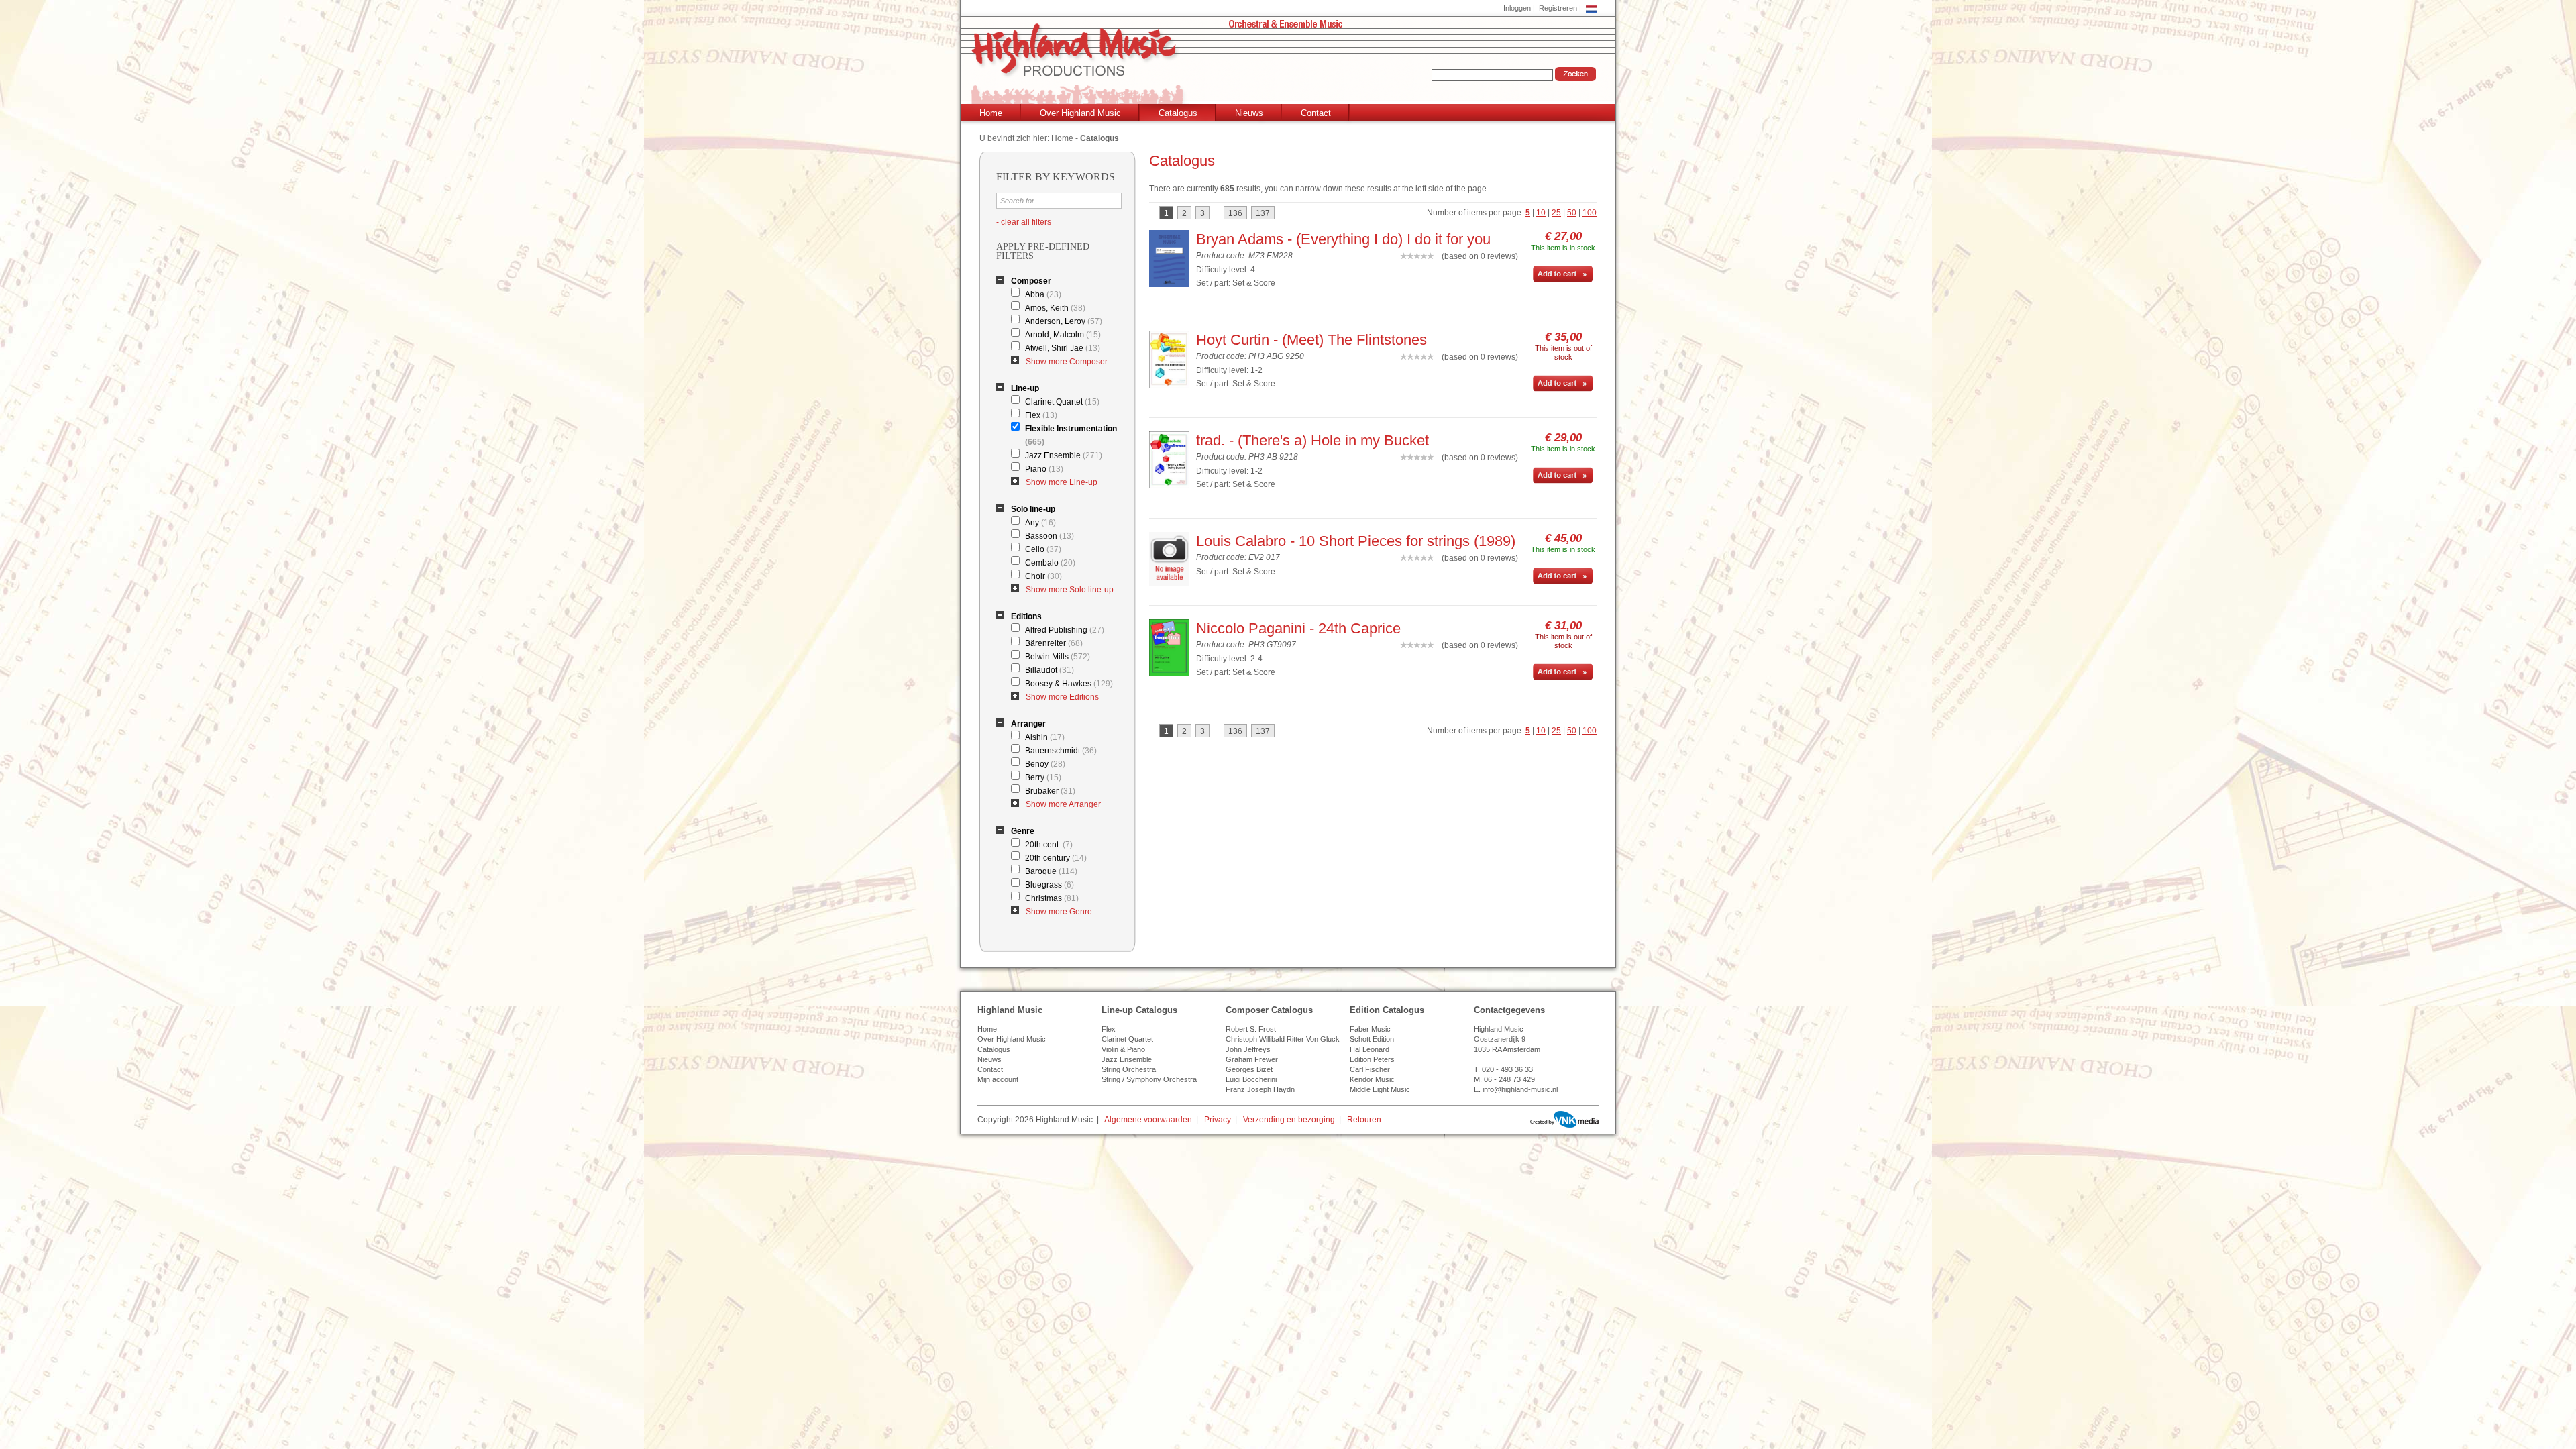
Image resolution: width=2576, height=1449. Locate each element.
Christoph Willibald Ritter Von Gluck (1283, 1039)
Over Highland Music (1080, 113)
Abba (1043, 294)
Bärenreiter (1054, 643)
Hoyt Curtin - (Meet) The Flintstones (1311, 340)
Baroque (1051, 871)
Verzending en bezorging (1289, 1120)
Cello (1043, 549)
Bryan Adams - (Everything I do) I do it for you (1343, 239)
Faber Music (1370, 1029)
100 (1590, 213)
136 (1235, 213)
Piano (1044, 469)
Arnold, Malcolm (1063, 335)
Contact (1316, 113)
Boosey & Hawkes (1069, 684)
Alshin (1045, 737)
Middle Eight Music (1380, 1089)
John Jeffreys (1248, 1049)
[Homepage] (1291, 65)
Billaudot (1050, 670)
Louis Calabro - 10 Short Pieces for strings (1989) (1356, 541)
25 (1556, 213)
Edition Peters (1372, 1059)
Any (1040, 523)
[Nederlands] (1591, 8)
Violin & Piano (1123, 1049)
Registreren (1558, 8)
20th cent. (1049, 845)
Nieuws (1249, 113)
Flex (1041, 415)
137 (1263, 213)
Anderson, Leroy (1064, 321)
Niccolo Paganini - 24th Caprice (1298, 628)
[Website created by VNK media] (1564, 1119)
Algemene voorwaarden (1148, 1120)
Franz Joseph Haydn (1260, 1089)
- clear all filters (1024, 222)
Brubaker (1050, 791)
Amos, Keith (1055, 308)
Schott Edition (1372, 1039)
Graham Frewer (1252, 1059)
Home (991, 113)
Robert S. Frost (1251, 1029)
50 (1572, 213)
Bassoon (1050, 536)
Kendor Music (1372, 1079)
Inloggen (1517, 8)
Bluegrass (1050, 885)
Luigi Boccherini (1251, 1079)
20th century (1056, 858)
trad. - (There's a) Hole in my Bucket (1312, 440)
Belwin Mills (1058, 657)
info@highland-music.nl (1520, 1089)
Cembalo (1050, 563)
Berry (1043, 777)
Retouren (1364, 1120)
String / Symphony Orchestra (1149, 1079)
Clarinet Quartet (1062, 402)
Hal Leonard (1370, 1049)
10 (1541, 213)
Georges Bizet (1249, 1069)
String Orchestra (1129, 1069)
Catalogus (1178, 113)
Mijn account (998, 1079)
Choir (1043, 576)
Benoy (1045, 764)
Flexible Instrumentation (1071, 435)
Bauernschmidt (1061, 751)
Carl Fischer (1370, 1069)
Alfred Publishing (1065, 630)
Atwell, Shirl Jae (1063, 348)
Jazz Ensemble (1064, 455)
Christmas (1052, 898)
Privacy (1218, 1120)
